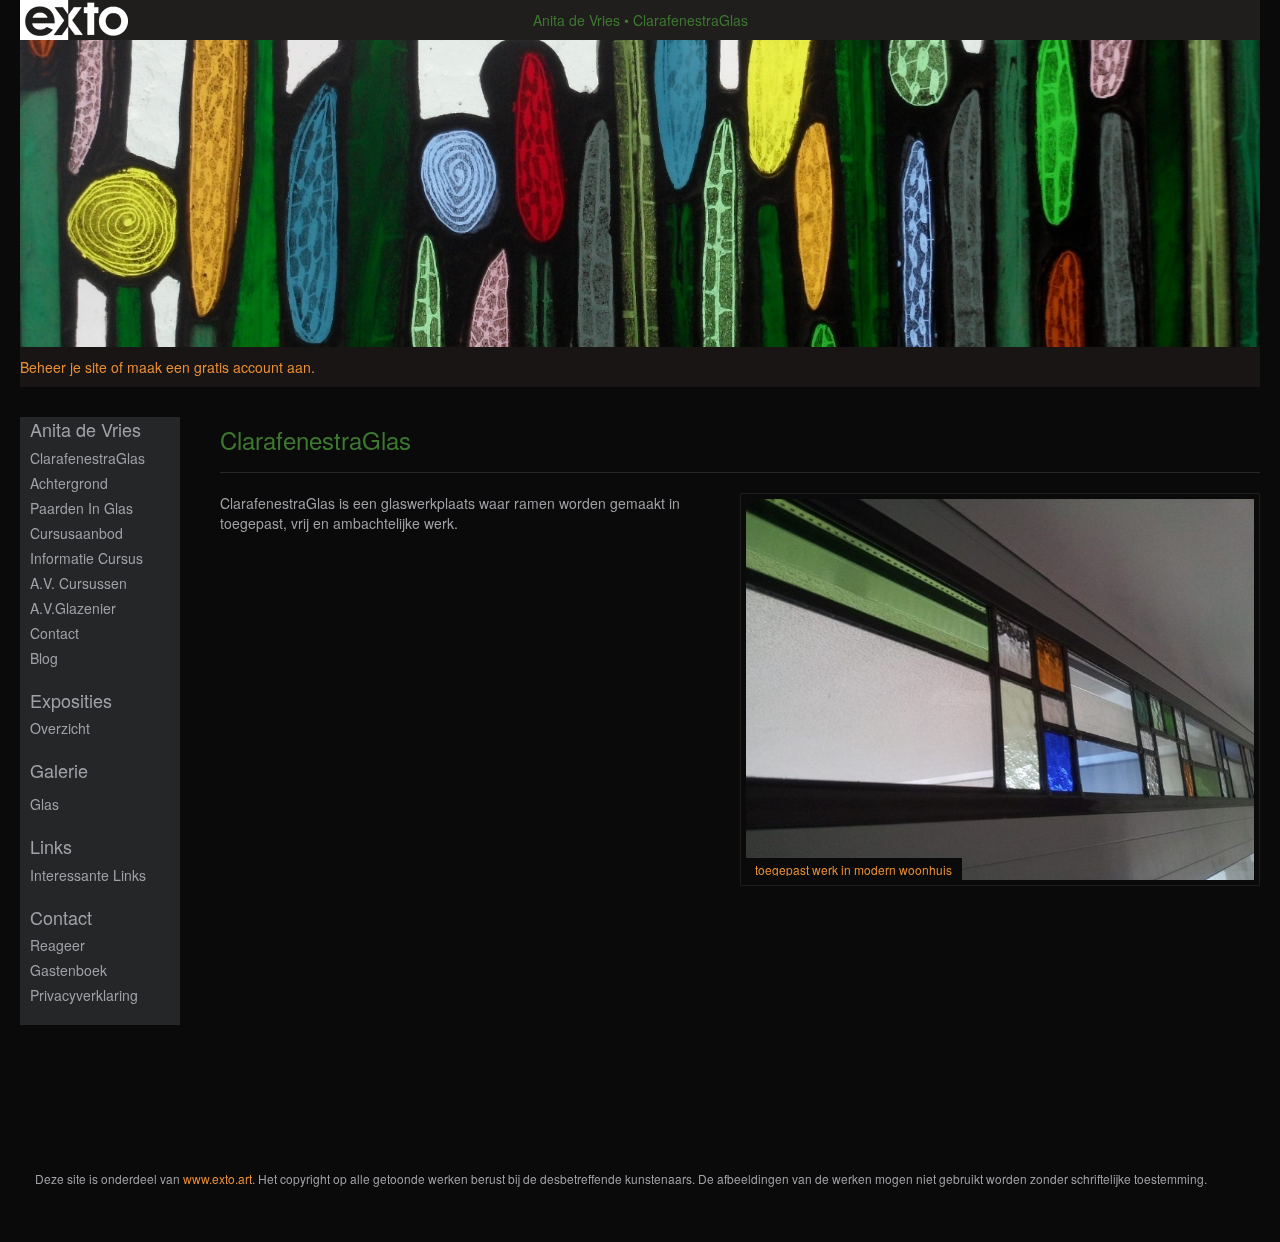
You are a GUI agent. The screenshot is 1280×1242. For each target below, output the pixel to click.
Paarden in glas (81, 508)
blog (44, 658)
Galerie (59, 770)
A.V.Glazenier (73, 608)
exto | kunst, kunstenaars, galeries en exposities (76, 20)
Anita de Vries (576, 20)
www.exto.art (217, 1178)
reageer (57, 945)
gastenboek (68, 970)
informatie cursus (86, 558)
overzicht (60, 728)
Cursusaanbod (76, 533)
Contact (54, 633)
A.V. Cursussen (78, 583)
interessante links (88, 875)
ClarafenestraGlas (87, 458)
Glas (44, 804)
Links (51, 846)
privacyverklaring (84, 995)
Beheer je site (63, 367)
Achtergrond (69, 483)
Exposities (71, 700)
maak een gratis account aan (219, 367)
